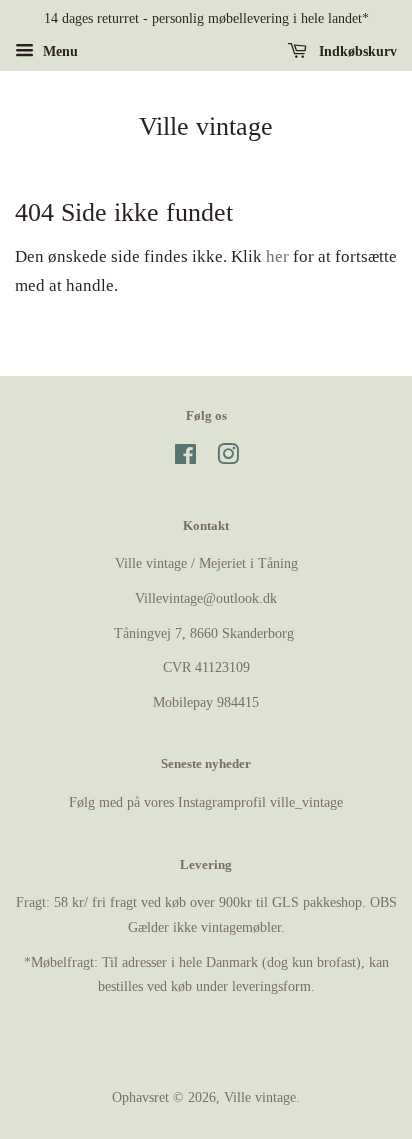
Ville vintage (206, 126)
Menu (58, 51)
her (277, 256)
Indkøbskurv (356, 51)
